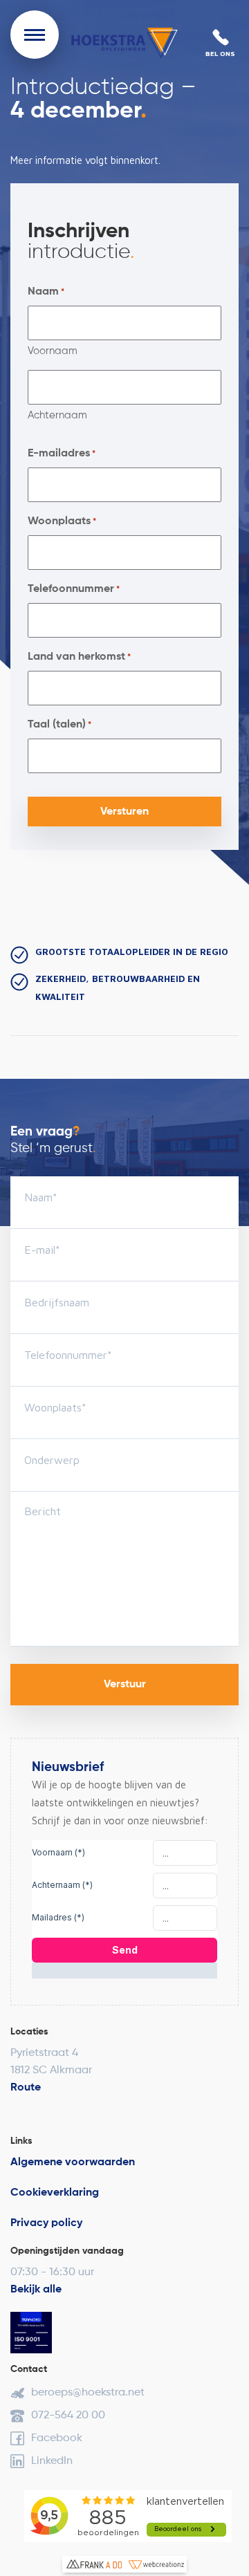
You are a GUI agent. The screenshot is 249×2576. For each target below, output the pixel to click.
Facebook (57, 2438)
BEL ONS (220, 53)
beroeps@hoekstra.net (88, 2393)
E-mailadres (62, 454)
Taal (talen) (59, 725)
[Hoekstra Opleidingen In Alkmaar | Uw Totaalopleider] (124, 43)
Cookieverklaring (55, 2193)
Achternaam (57, 415)
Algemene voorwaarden (73, 2162)
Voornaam (53, 351)
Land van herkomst (79, 657)
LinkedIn (52, 2461)
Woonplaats (62, 521)
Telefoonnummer (74, 589)
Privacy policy (46, 2223)
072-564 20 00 (68, 2416)
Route (26, 2088)
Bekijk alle (36, 2290)
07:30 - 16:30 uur (52, 2272)
